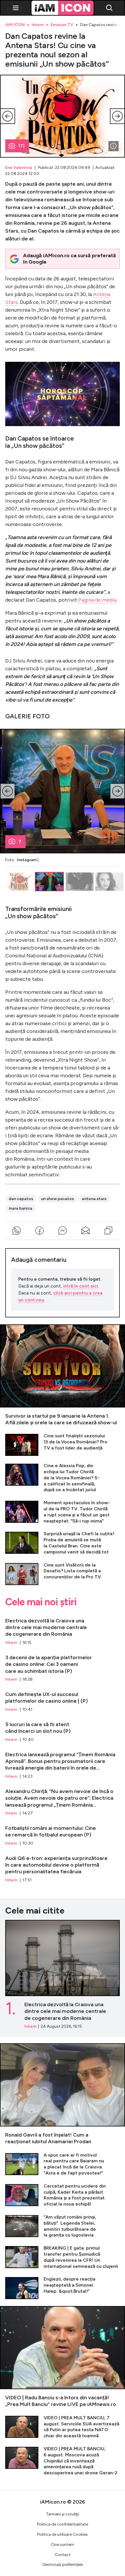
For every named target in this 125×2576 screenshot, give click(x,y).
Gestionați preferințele (63, 2565)
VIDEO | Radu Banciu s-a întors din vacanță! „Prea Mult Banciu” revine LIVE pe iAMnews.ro (63, 2357)
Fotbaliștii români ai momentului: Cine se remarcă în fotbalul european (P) (63, 1833)
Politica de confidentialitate (63, 2524)
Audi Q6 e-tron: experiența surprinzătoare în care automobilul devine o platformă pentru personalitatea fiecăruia (63, 1866)
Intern (38, 25)
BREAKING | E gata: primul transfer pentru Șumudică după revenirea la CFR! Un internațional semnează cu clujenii (63, 2257)
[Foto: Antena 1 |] (113, 146)
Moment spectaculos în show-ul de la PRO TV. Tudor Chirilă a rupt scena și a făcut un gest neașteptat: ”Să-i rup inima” (63, 1512)
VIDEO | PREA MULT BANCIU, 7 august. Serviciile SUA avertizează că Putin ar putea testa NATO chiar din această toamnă (63, 2427)
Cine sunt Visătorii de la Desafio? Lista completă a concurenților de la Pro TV (63, 1574)
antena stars (94, 1199)
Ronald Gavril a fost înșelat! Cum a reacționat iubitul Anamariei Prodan (63, 2094)
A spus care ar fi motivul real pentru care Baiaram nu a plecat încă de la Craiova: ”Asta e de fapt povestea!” (63, 2164)
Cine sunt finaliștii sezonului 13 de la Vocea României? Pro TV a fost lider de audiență (63, 1444)
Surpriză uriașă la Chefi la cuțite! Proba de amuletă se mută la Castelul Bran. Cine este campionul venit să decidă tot (63, 1543)
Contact (63, 2555)
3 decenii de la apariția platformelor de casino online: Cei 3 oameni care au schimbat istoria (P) (63, 1666)
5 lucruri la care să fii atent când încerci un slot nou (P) (63, 1729)
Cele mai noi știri (41, 1602)
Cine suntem (63, 2545)
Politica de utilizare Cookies (63, 2534)
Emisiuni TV (62, 25)
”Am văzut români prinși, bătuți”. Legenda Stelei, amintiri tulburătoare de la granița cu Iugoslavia (63, 2226)
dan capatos (21, 1199)
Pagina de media (97, 600)
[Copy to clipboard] (108, 1231)
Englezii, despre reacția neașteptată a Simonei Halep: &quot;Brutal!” (63, 2288)
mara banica (20, 1208)
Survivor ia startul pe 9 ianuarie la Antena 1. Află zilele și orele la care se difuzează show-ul (63, 1375)
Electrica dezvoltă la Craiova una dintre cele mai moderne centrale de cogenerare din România (63, 1629)
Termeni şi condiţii (63, 2514)
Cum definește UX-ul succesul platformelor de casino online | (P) (63, 1699)
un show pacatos (57, 1199)
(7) (22, 146)
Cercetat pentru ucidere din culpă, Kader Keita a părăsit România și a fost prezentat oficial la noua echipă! (63, 2195)
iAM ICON (15, 25)
